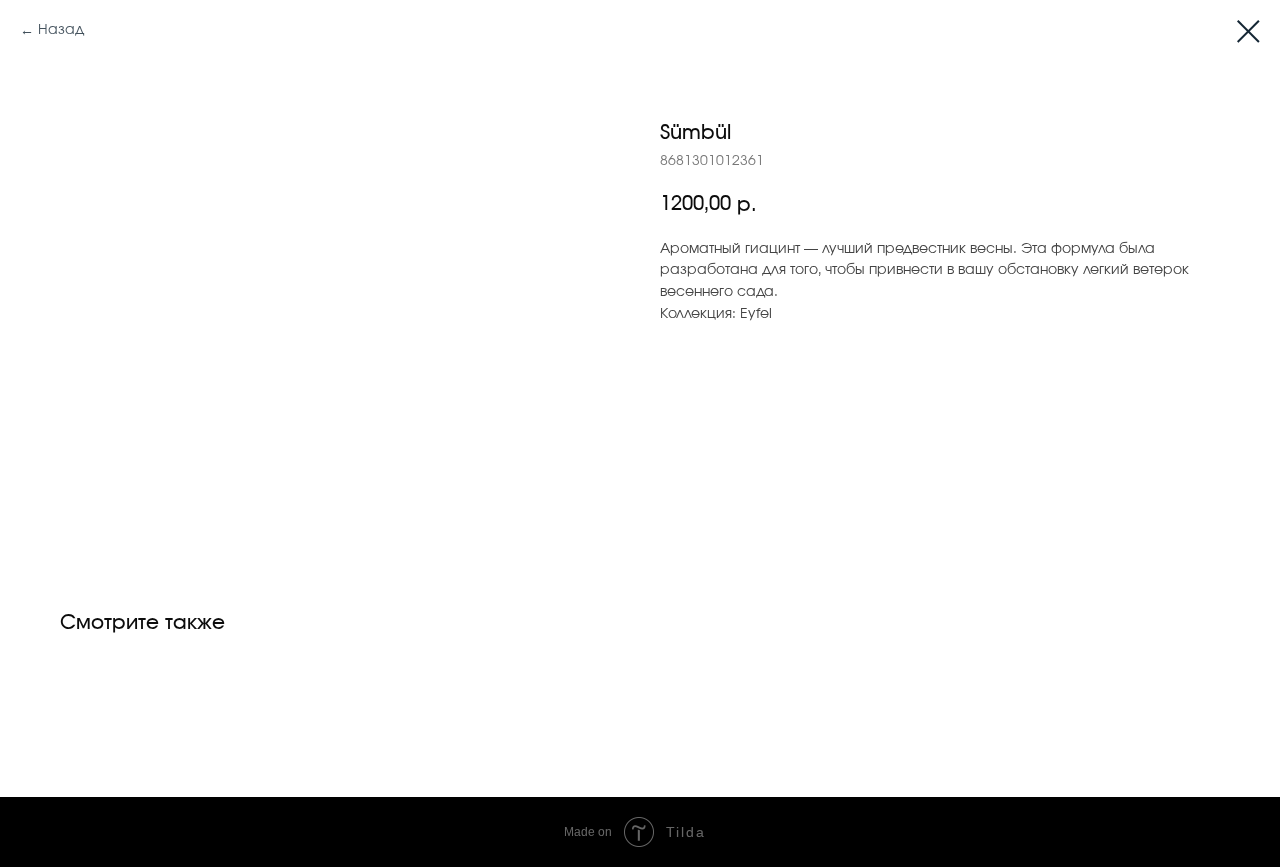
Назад (61, 30)
